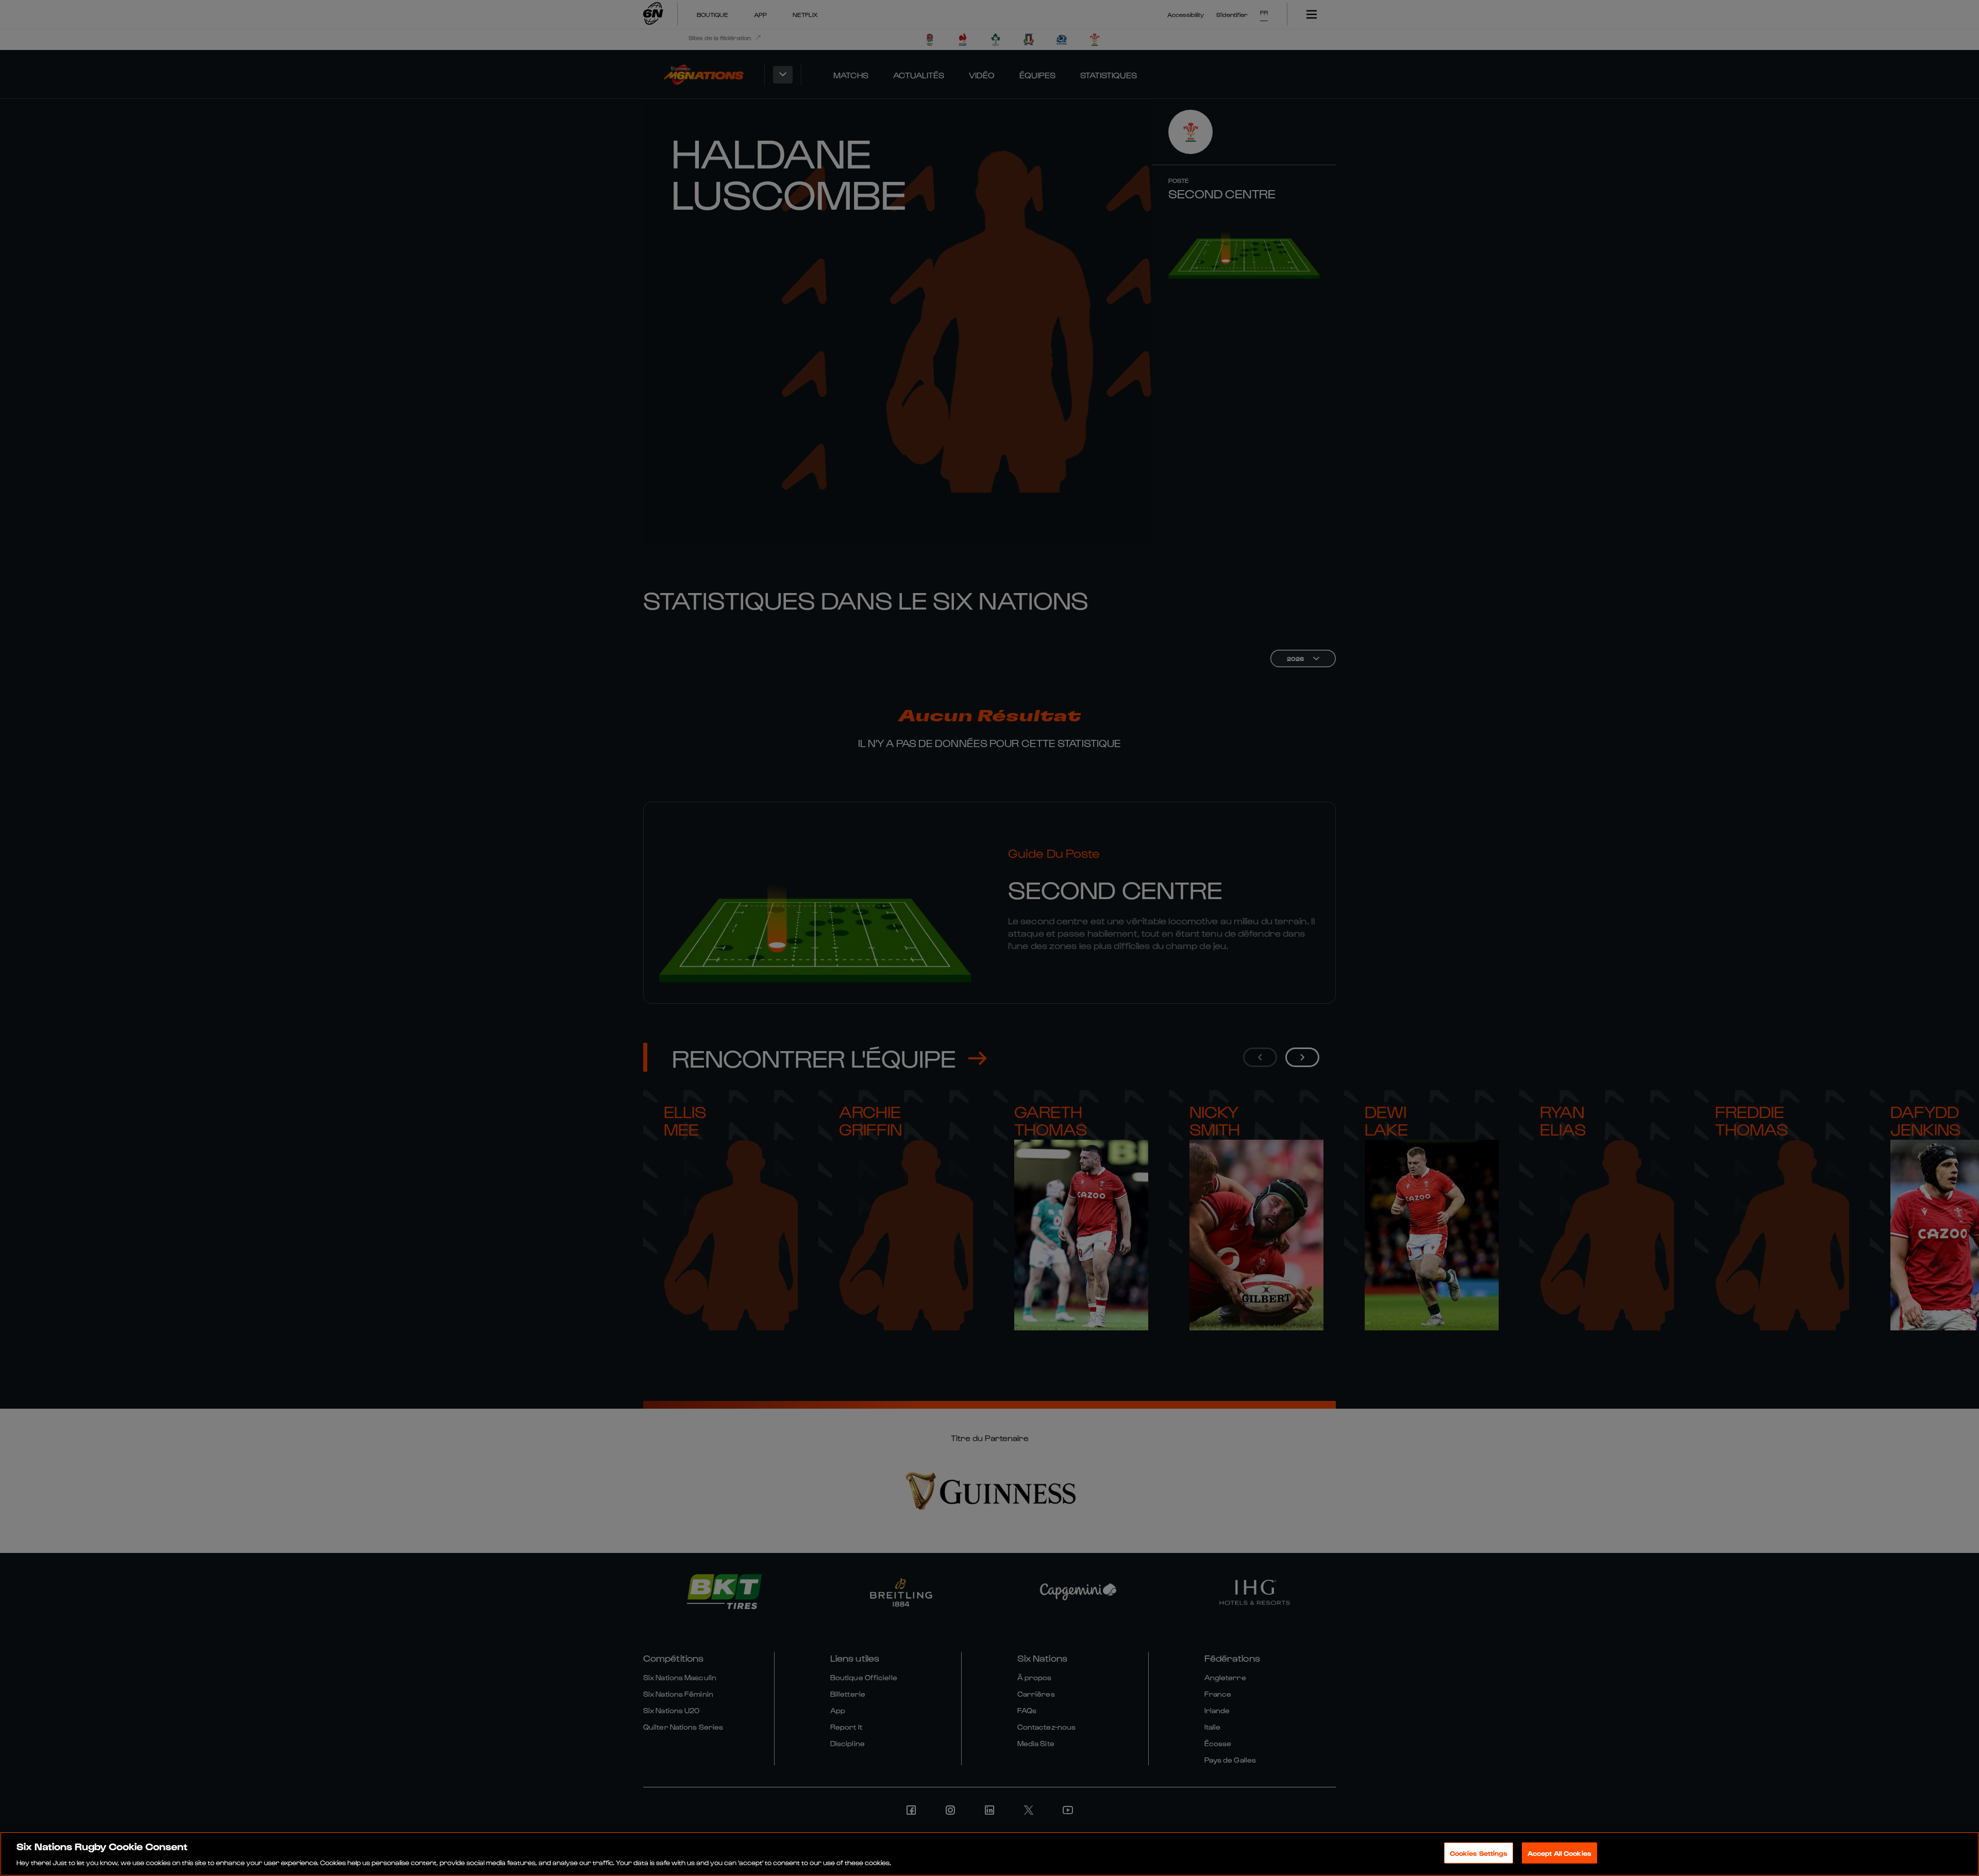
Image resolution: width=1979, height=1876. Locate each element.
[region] (989, 1854)
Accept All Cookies (1559, 1853)
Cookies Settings (1479, 1853)
